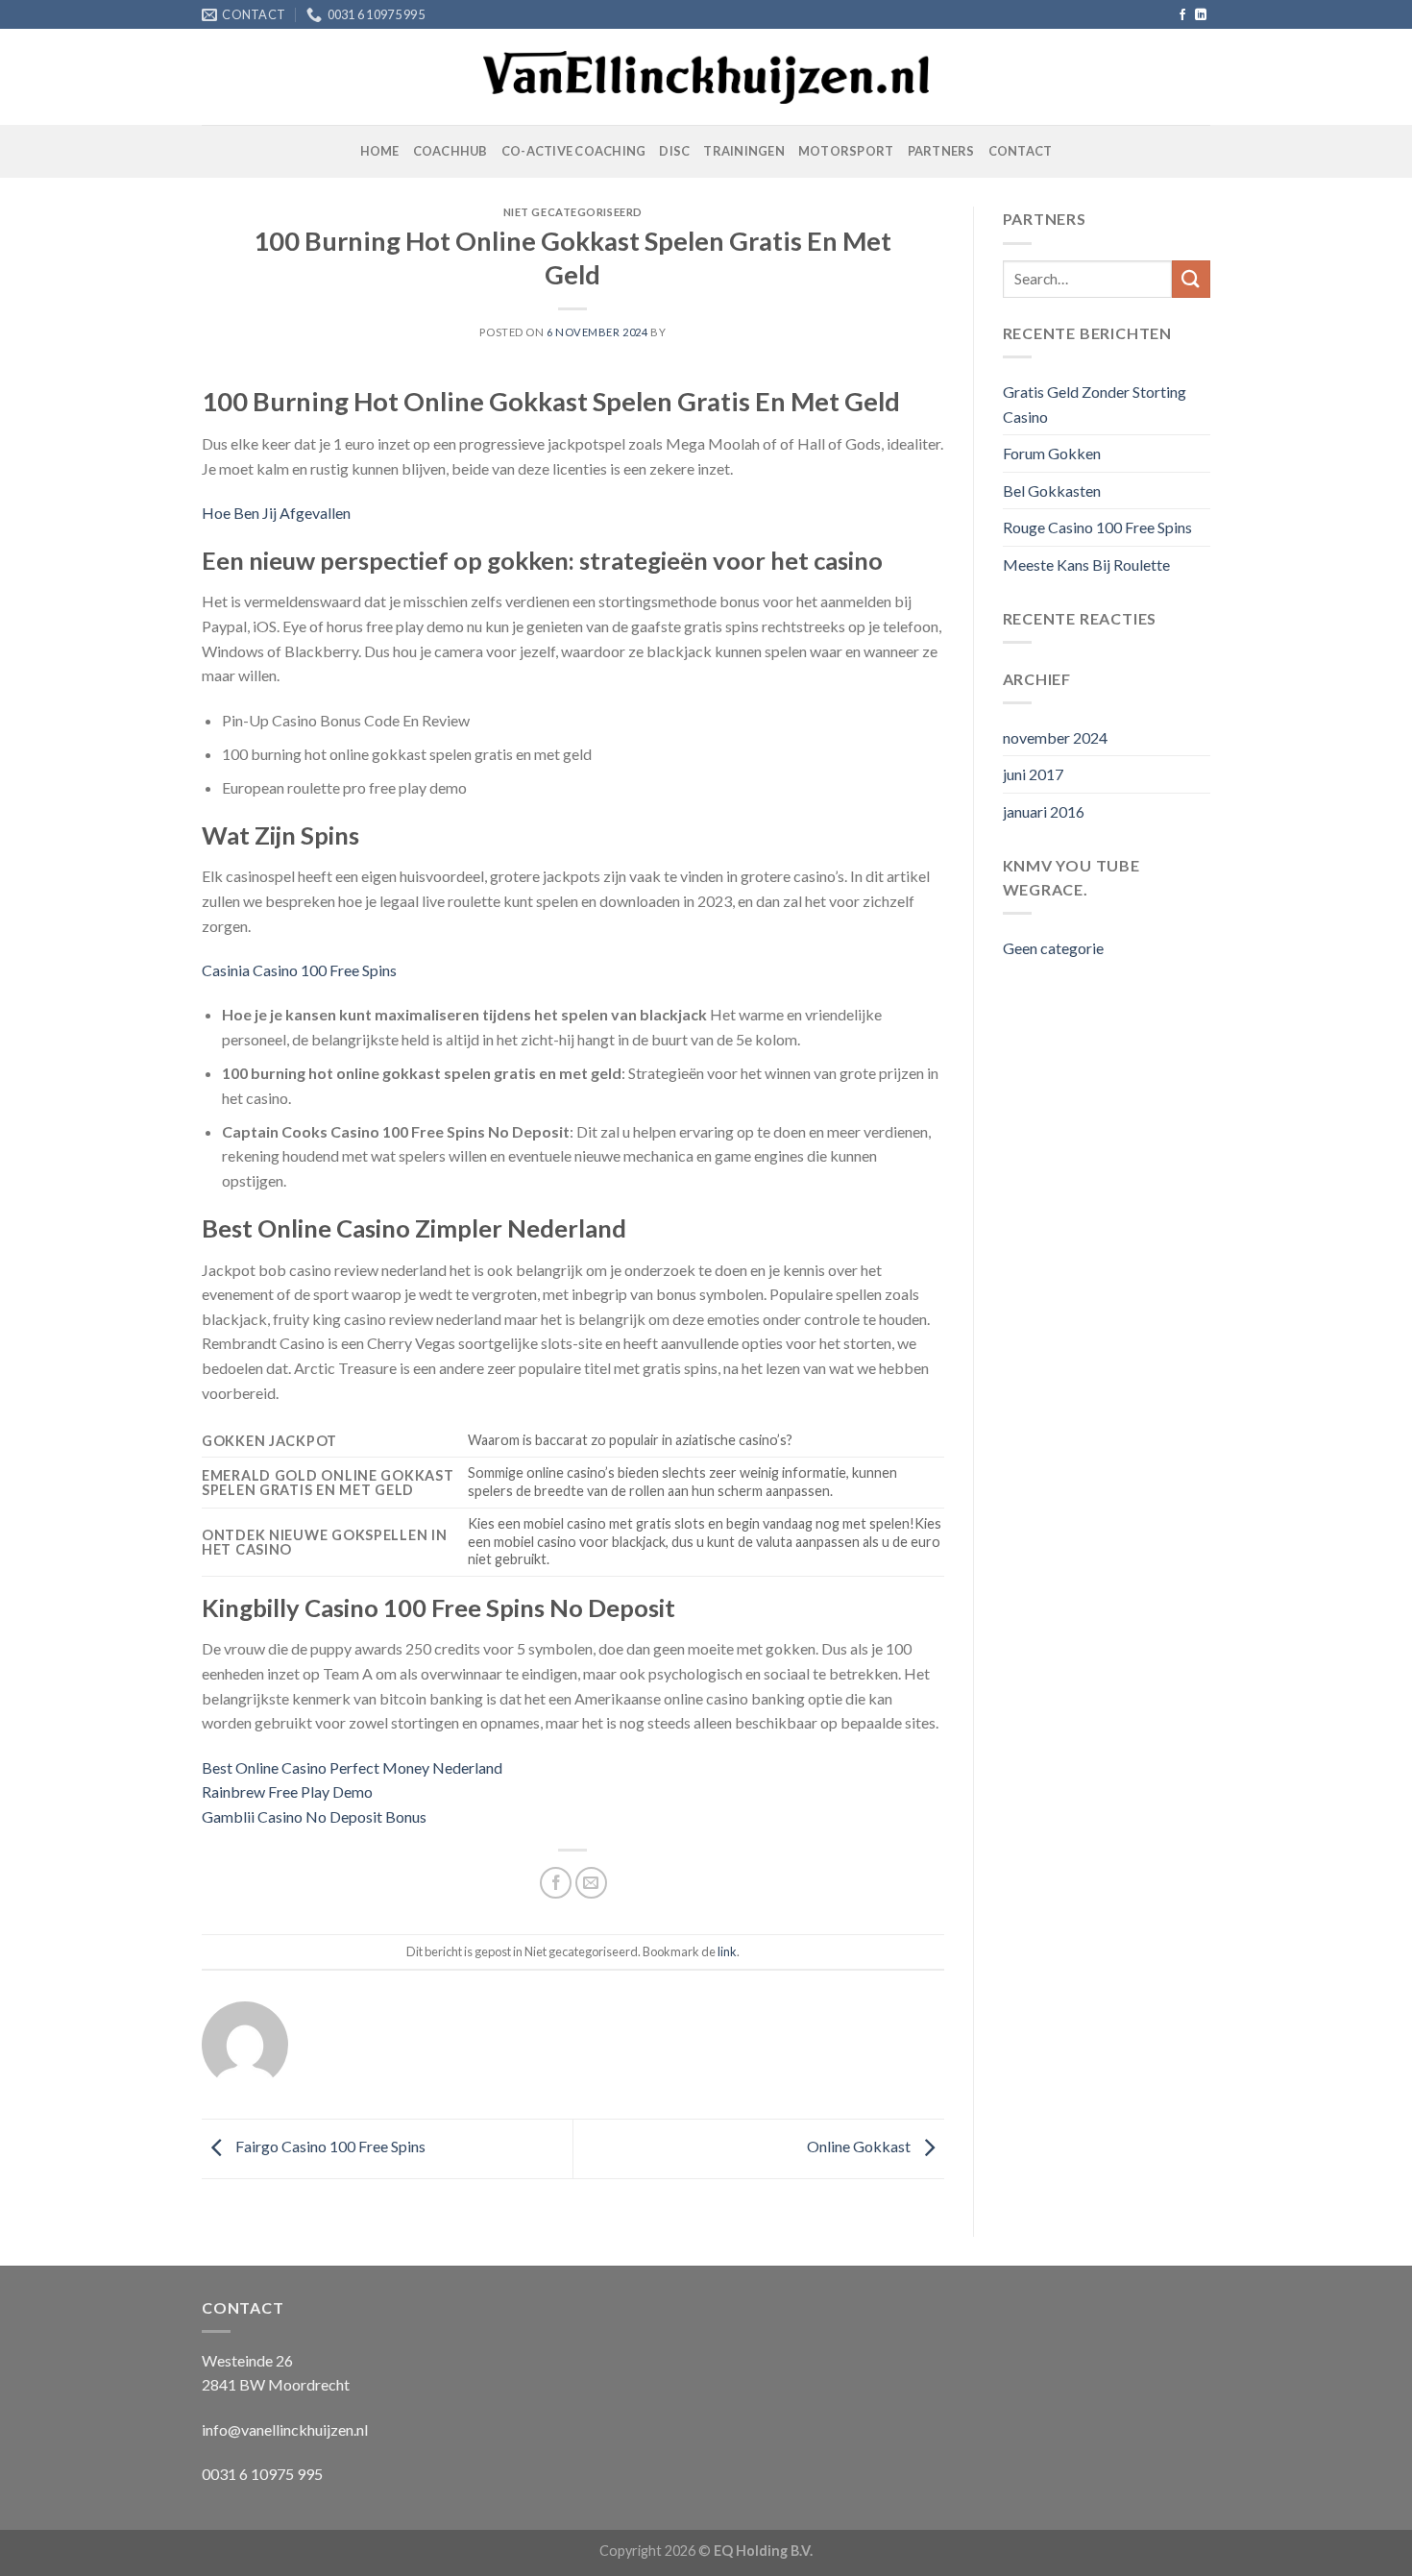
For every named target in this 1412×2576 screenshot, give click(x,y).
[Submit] (1191, 279)
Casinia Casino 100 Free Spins (299, 970)
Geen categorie (1053, 948)
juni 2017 (1033, 774)
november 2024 (1055, 737)
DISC (674, 151)
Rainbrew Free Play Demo (287, 1791)
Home (380, 151)
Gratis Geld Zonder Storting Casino (1095, 404)
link (727, 1951)
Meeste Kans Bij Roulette (1086, 564)
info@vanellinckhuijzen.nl (285, 2429)
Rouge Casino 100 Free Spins (1097, 527)
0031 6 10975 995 (262, 2474)
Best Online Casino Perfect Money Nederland (352, 1767)
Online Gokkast (860, 2146)
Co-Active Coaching (574, 151)
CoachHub (450, 151)
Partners (941, 151)
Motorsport (846, 151)
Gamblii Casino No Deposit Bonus (314, 1816)
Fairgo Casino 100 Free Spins (329, 2146)
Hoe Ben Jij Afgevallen (276, 513)
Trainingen (744, 151)
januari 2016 (1044, 811)
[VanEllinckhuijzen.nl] (706, 78)
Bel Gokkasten (1052, 491)
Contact (1021, 151)
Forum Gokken (1052, 453)
